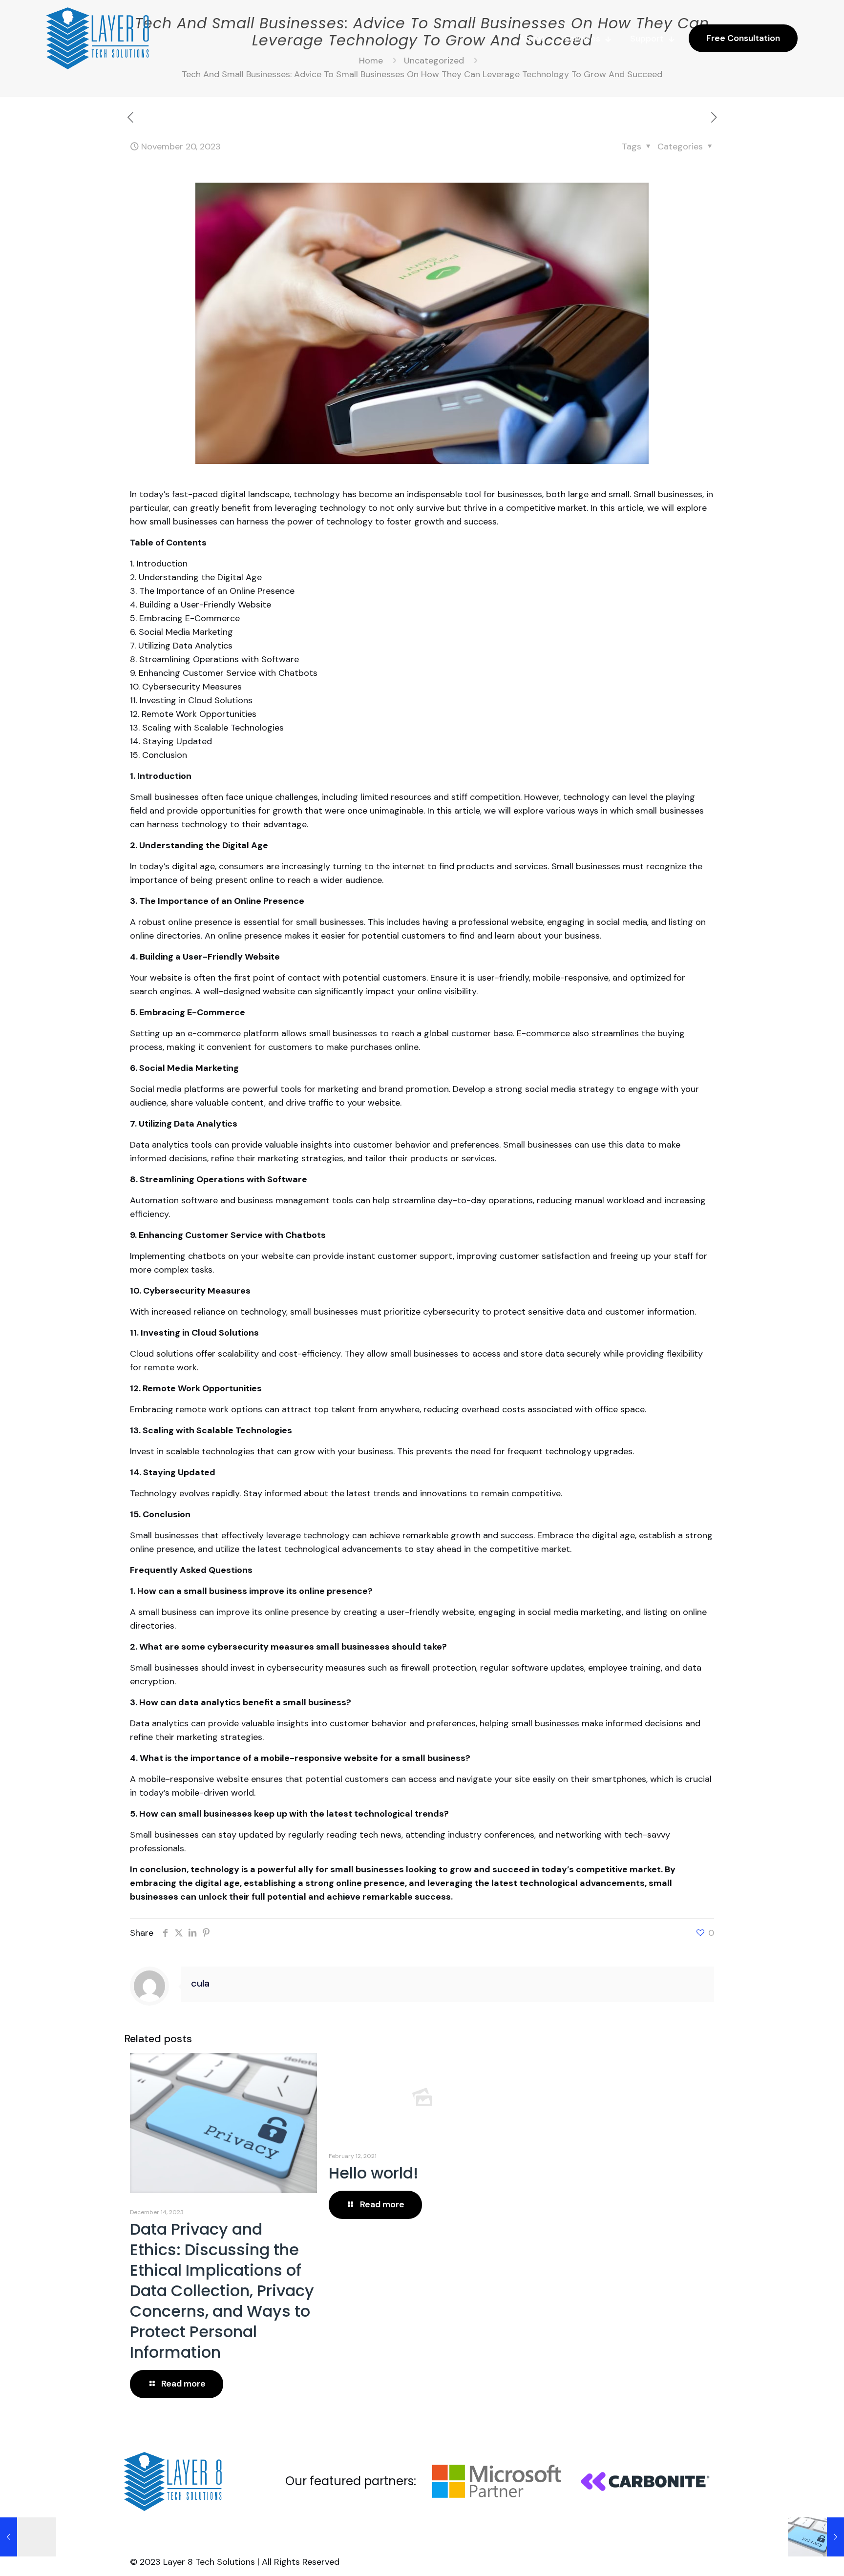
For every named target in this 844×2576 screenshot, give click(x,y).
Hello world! (374, 2173)
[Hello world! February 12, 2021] (28, 2537)
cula (200, 1983)
